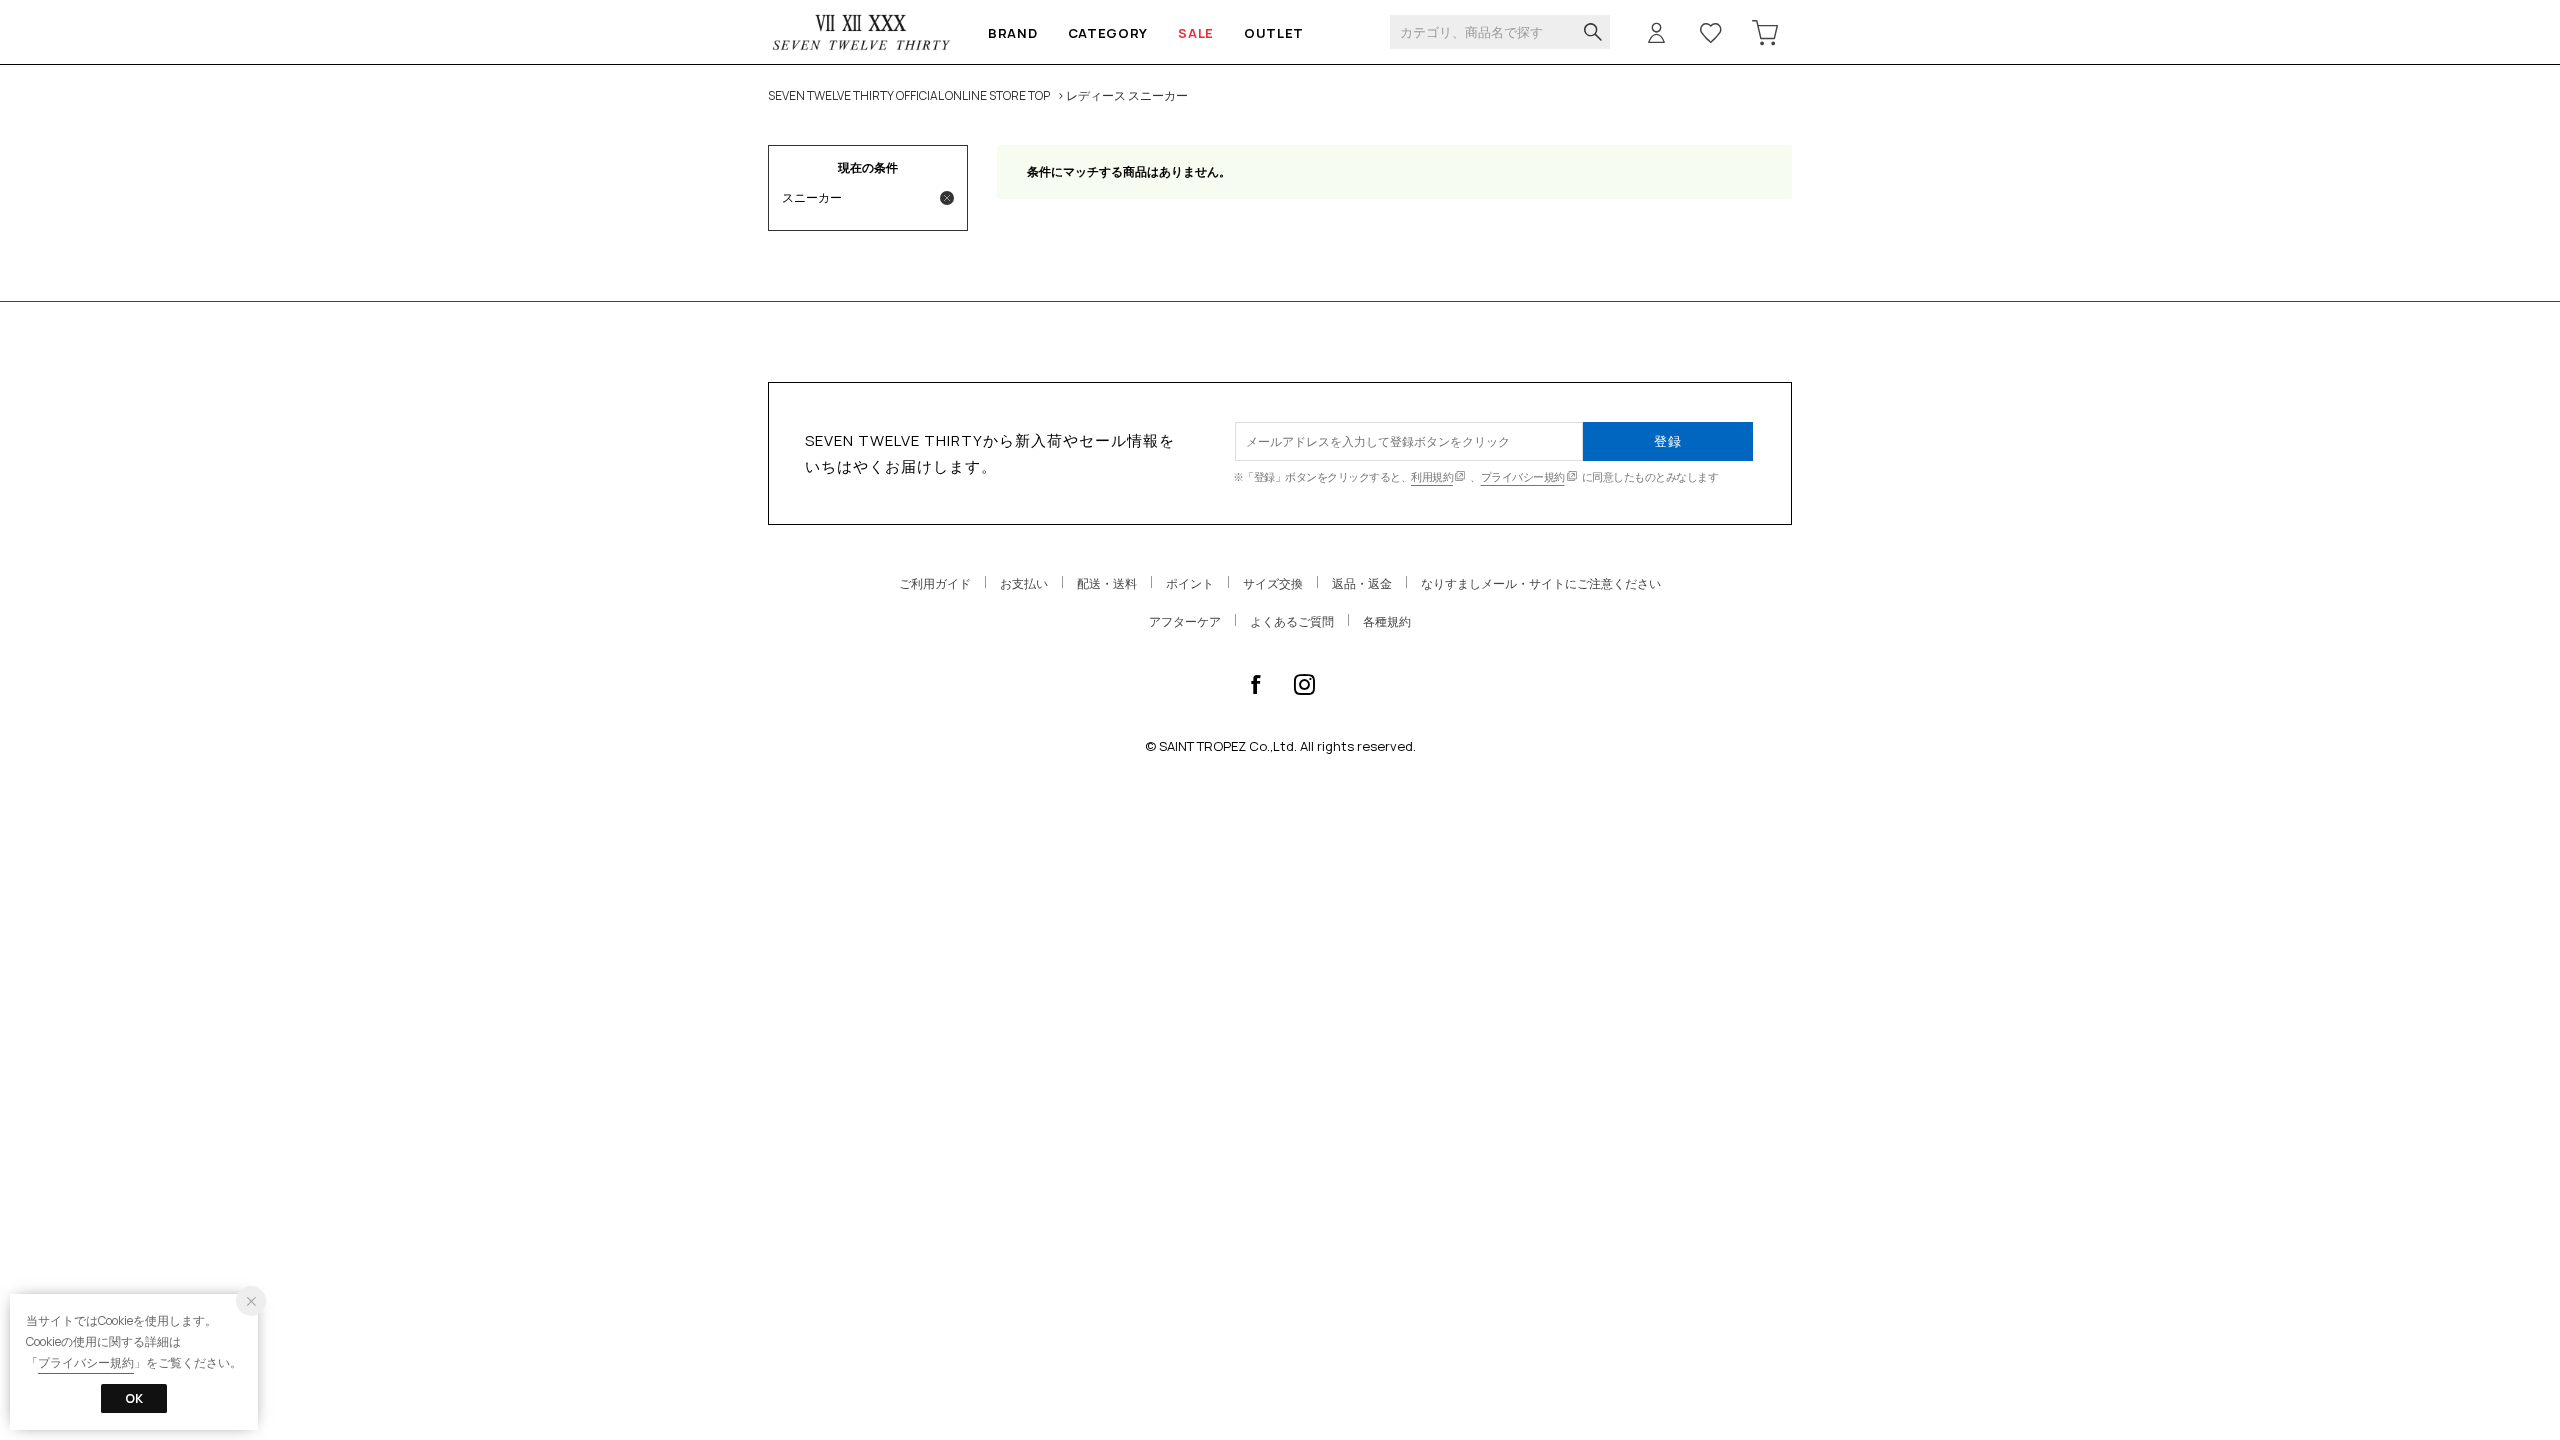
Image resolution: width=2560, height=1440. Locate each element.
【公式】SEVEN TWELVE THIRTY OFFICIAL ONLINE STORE (862, 32)
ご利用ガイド (935, 583)
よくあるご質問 (1292, 621)
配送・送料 (1107, 583)
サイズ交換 (1273, 583)
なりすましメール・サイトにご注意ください (1541, 583)
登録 (1667, 441)
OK (134, 1398)
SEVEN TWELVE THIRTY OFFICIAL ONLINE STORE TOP (909, 95)
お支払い (1024, 583)
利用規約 (1432, 476)
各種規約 (1387, 621)
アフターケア (1185, 621)
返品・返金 (1362, 583)
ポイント (1190, 583)
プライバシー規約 (1523, 476)
